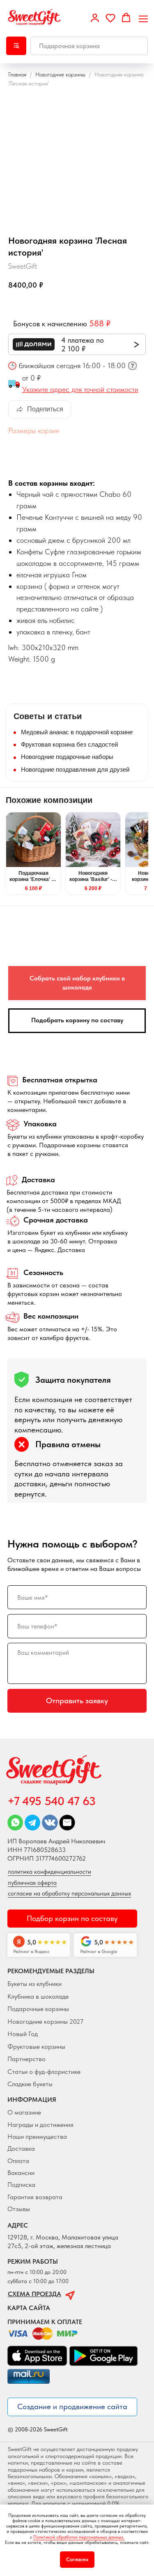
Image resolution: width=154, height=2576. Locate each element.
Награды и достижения (40, 2124)
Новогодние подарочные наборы (67, 757)
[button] (95, 18)
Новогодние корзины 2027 (45, 2021)
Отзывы (19, 2209)
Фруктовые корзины (36, 2046)
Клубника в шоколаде (38, 1996)
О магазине (24, 2112)
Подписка (21, 2184)
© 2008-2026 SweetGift (38, 2430)
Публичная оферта (32, 1883)
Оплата (18, 2161)
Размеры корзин (34, 430)
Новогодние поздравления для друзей (75, 769)
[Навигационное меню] (143, 18)
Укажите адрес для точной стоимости (80, 389)
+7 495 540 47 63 (52, 1801)
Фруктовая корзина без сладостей (69, 744)
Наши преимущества (37, 2136)
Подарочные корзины (38, 2009)
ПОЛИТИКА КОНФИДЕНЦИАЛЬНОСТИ (49, 1872)
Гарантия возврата (35, 2197)
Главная (17, 74)
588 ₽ (100, 323)
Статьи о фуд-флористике (44, 2071)
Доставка (21, 2148)
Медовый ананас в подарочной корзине (77, 732)
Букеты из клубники (34, 1983)
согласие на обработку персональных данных (69, 1893)
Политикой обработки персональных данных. (79, 2537)
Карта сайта (29, 2308)
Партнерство (26, 2059)
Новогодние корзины (60, 74)
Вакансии (21, 2172)
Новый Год (23, 2034)
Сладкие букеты (30, 2084)
